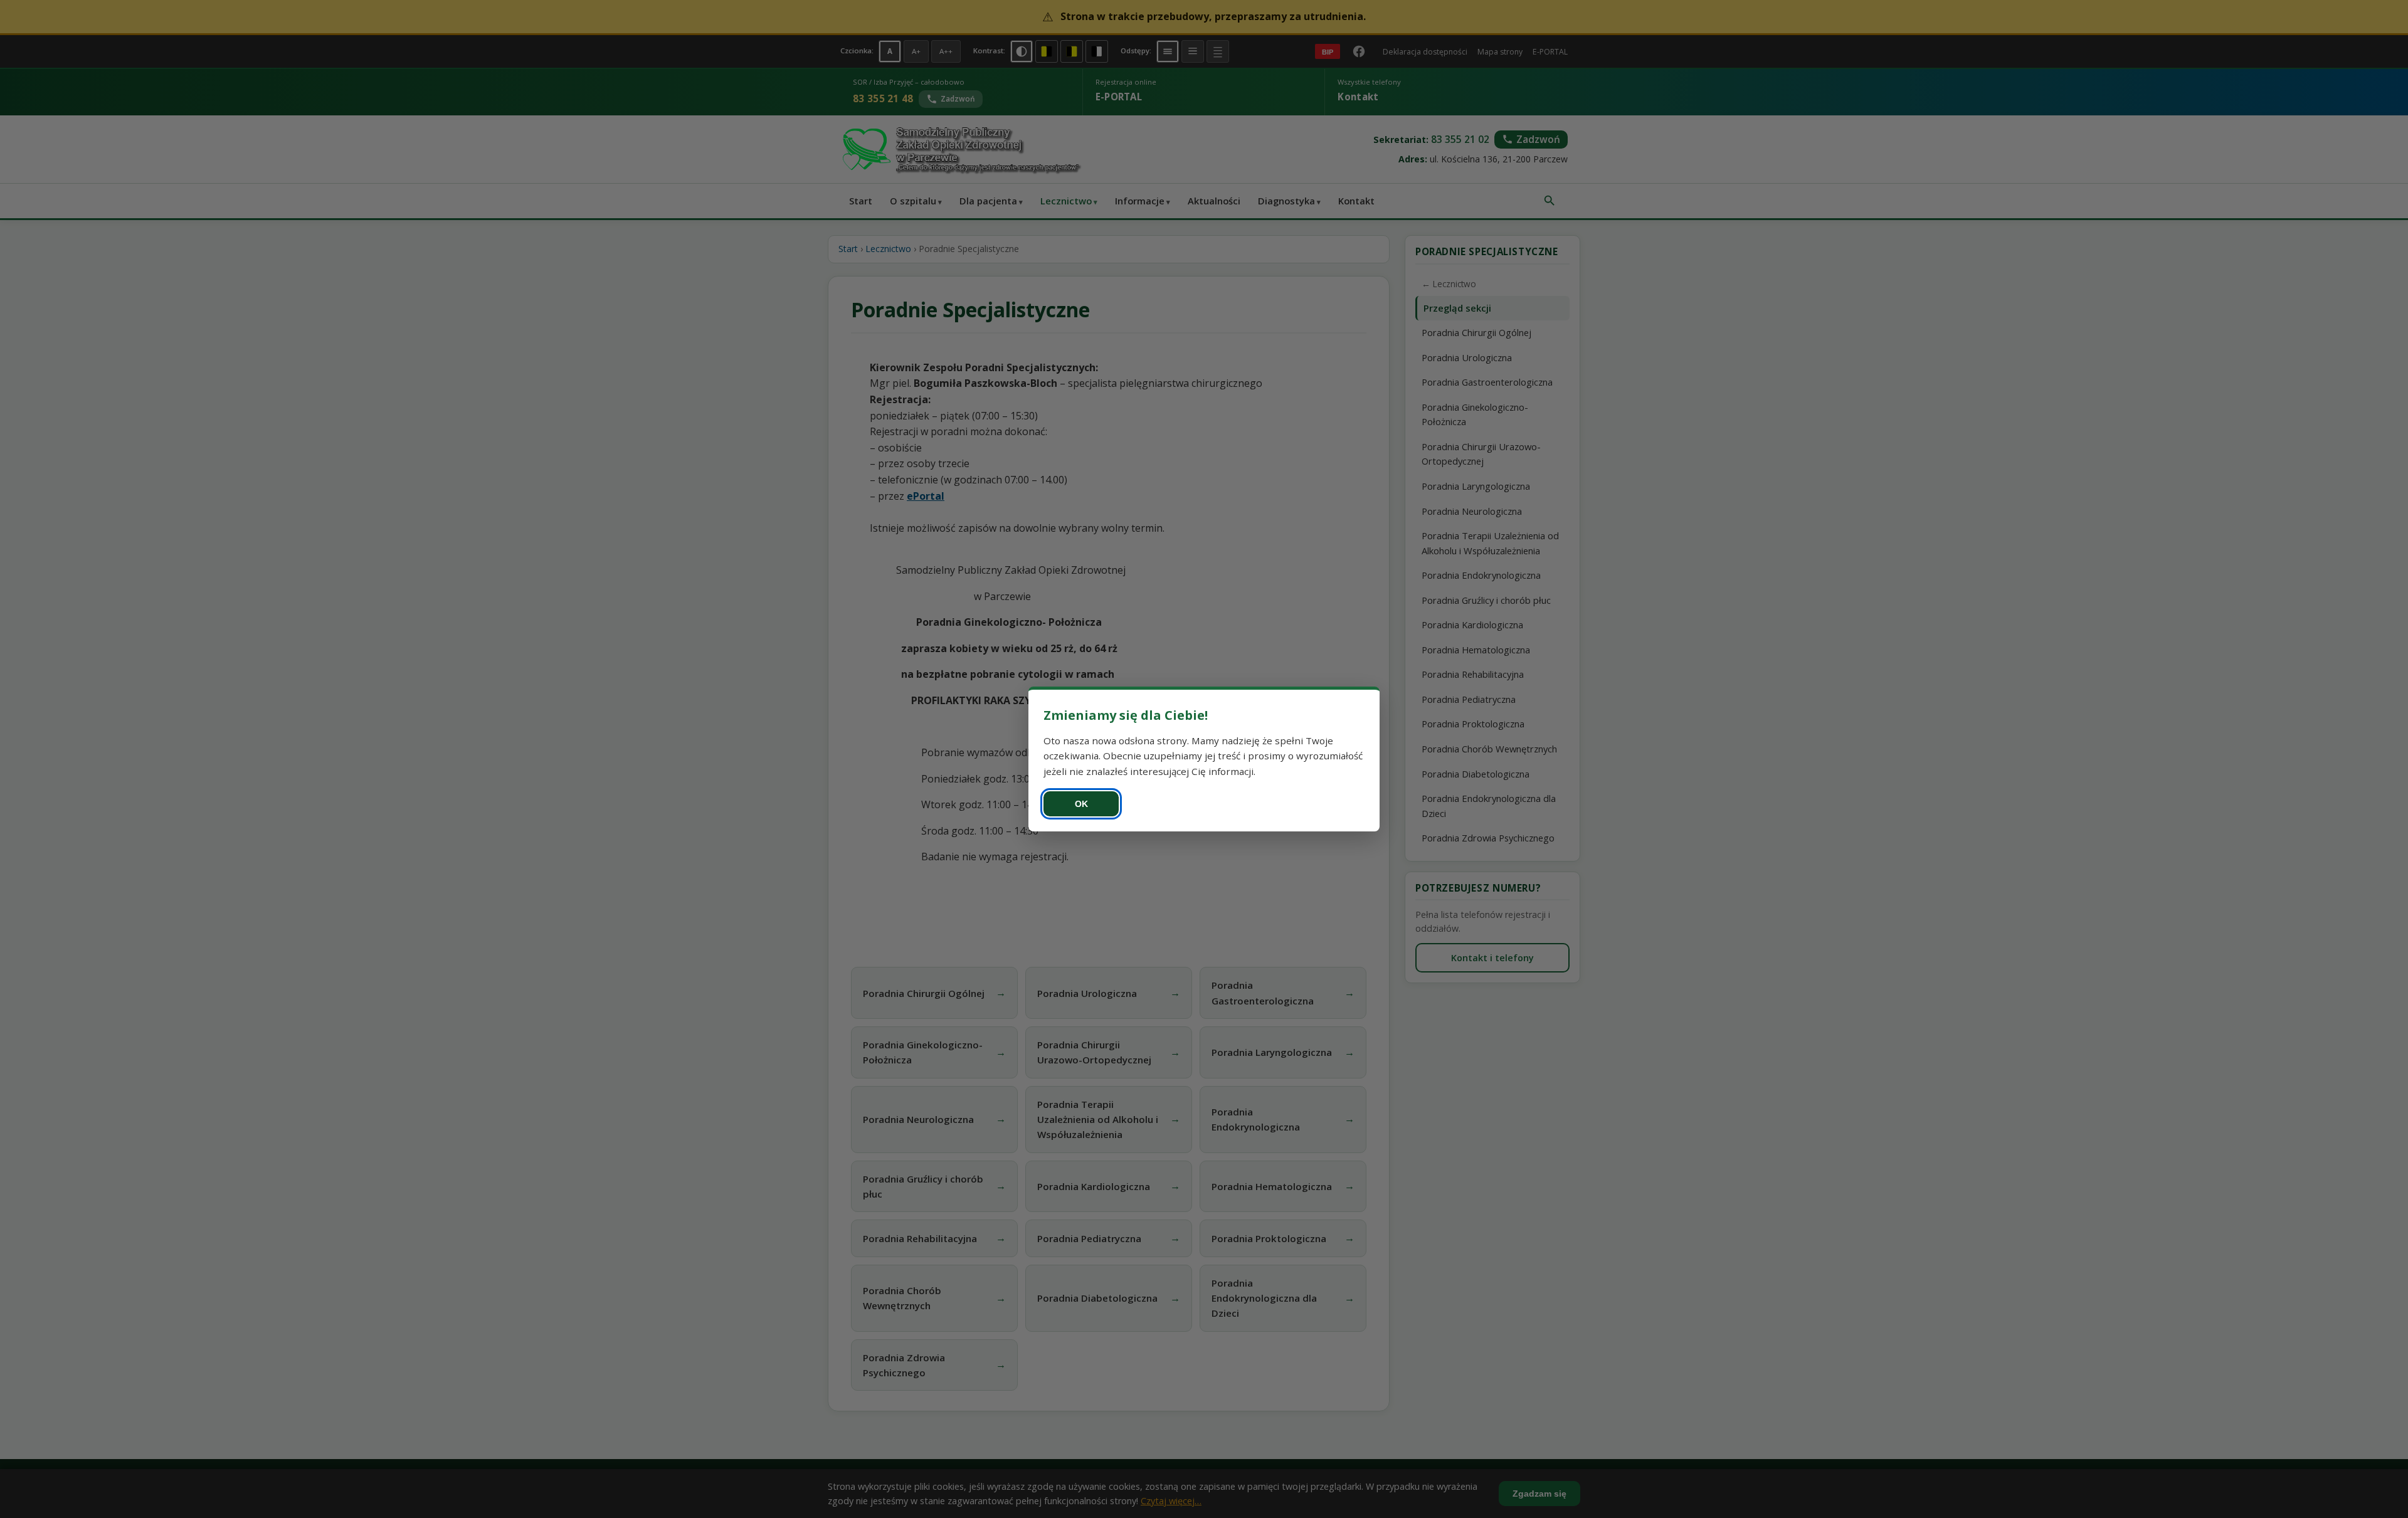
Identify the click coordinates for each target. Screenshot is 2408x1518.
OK (1081, 804)
